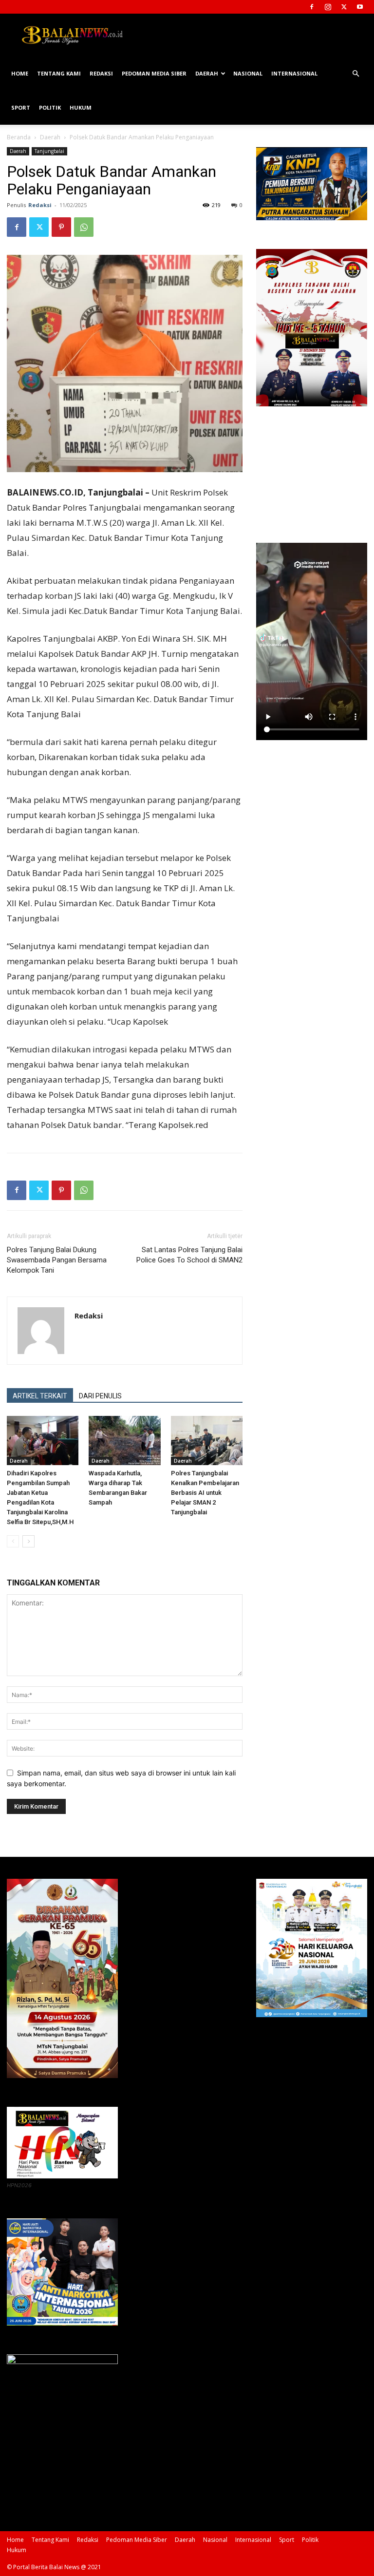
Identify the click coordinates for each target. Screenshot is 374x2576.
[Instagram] (328, 7)
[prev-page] (13, 1541)
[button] (355, 74)
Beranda (19, 137)
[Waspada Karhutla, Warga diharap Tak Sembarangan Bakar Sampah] (124, 1441)
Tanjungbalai (49, 151)
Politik (50, 107)
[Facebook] (312, 7)
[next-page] (28, 1541)
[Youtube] (360, 7)
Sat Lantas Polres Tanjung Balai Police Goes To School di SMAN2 (189, 1255)
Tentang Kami (59, 73)
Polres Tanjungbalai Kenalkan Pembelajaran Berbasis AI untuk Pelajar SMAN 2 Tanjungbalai (205, 1493)
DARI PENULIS (100, 1396)
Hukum (81, 107)
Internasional (294, 73)
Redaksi (101, 73)
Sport (21, 107)
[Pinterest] (61, 227)
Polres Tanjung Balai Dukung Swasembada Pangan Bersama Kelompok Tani (57, 1260)
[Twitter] (344, 7)
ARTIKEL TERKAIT (40, 1396)
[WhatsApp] (84, 227)
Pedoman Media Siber (154, 73)
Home (20, 73)
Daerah (207, 73)
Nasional (248, 73)
